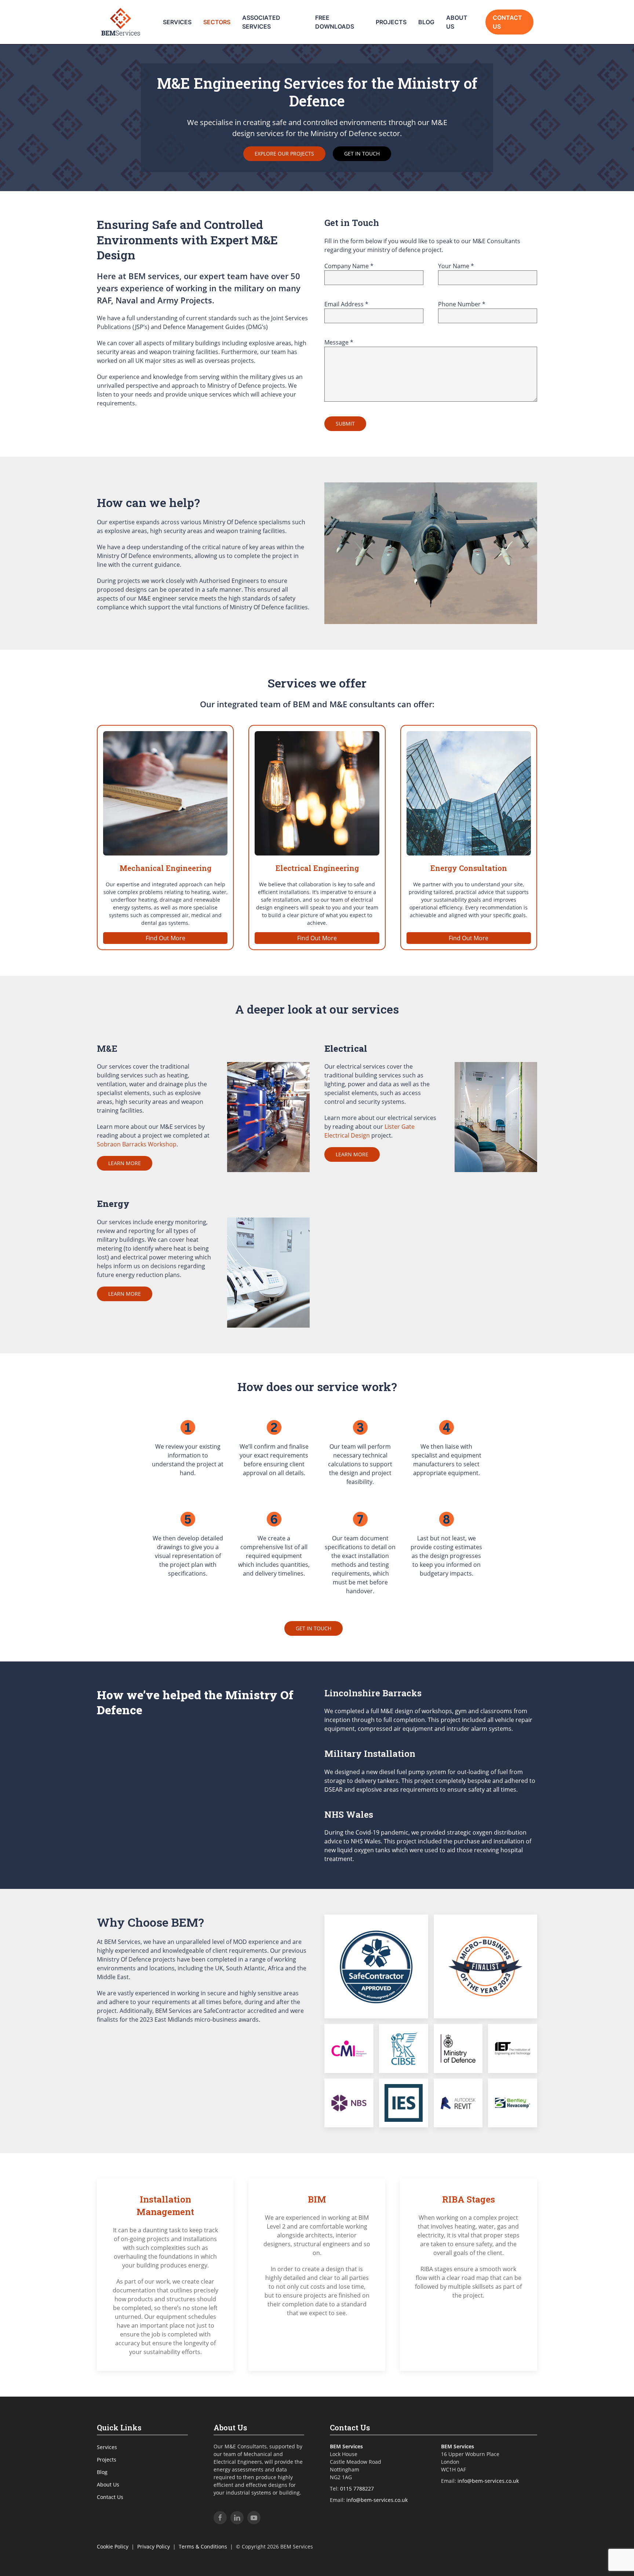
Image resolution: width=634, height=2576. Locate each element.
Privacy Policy (154, 2546)
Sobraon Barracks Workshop (137, 1144)
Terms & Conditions (203, 2546)
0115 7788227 (357, 2489)
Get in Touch (362, 154)
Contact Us (507, 22)
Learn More (125, 1163)
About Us (457, 22)
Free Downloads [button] (335, 22)
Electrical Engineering (317, 868)
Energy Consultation (469, 868)
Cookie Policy (113, 2546)
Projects (391, 22)
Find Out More (165, 938)
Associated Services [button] (261, 22)
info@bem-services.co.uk (377, 2500)
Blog (426, 22)
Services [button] (177, 22)
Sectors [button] (217, 22)
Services (107, 2447)
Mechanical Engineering (165, 868)
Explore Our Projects (284, 154)
